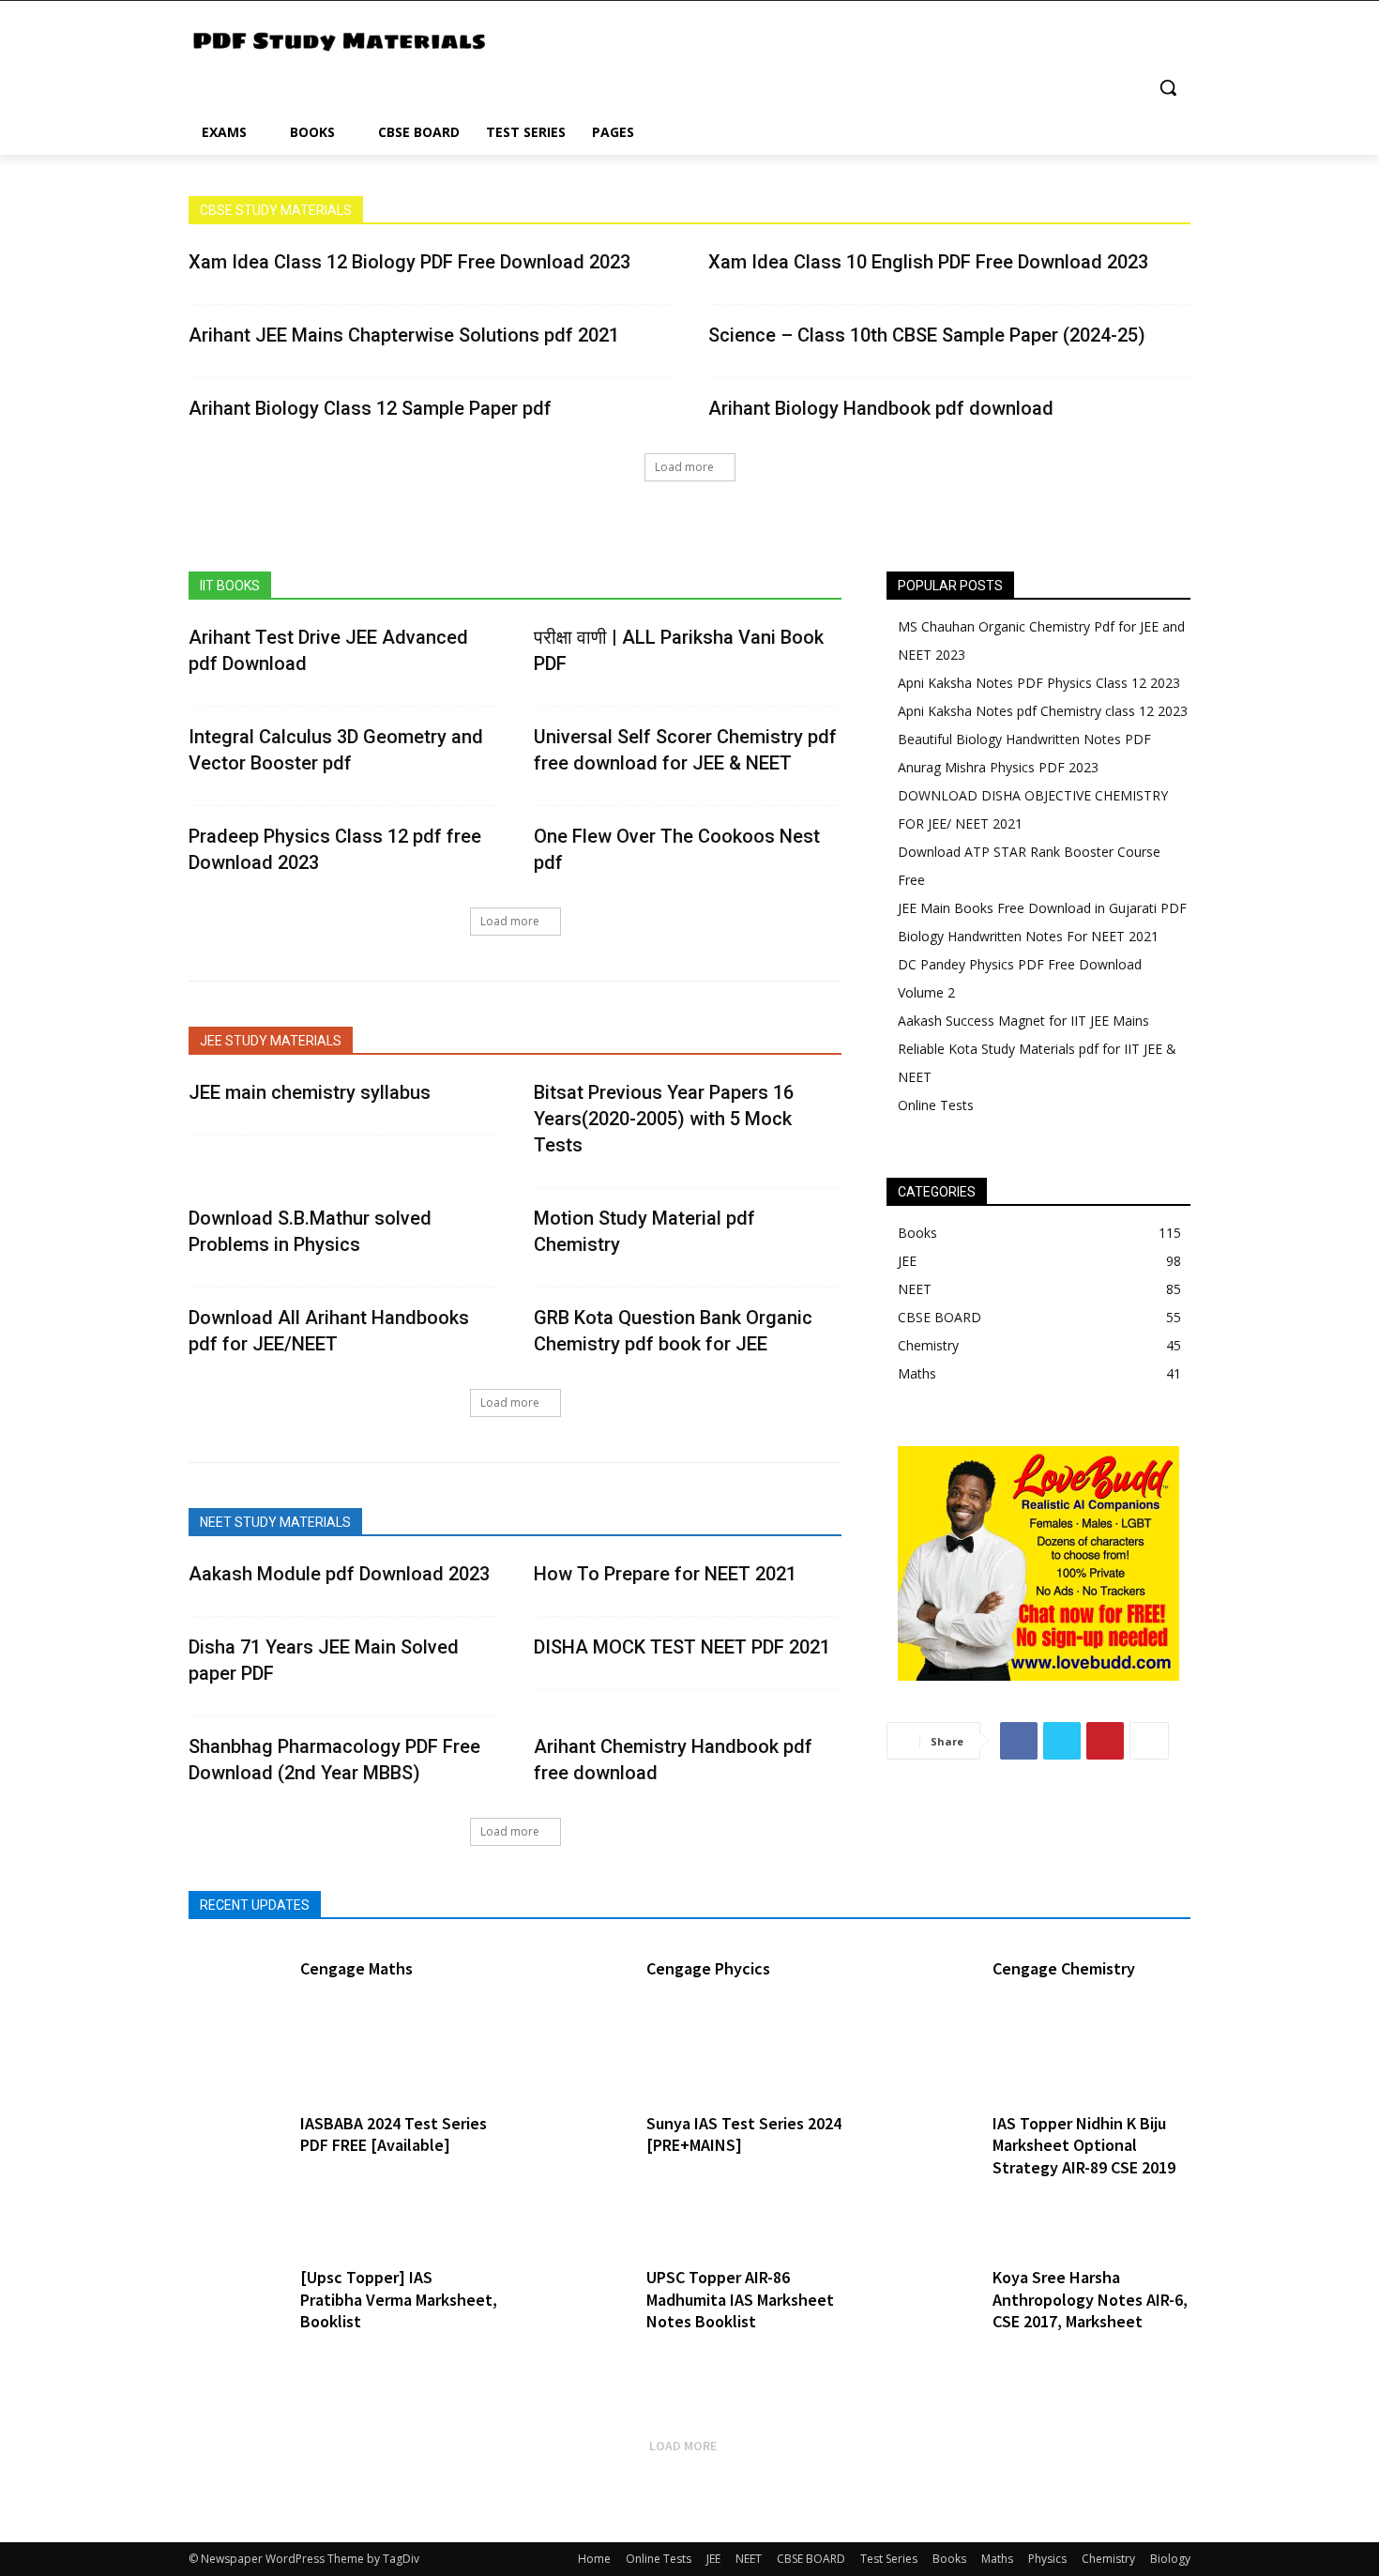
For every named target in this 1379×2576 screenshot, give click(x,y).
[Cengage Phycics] (581, 2006)
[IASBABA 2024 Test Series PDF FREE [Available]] (235, 2161)
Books (949, 2559)
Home (594, 2559)
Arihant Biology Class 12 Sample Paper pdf (370, 408)
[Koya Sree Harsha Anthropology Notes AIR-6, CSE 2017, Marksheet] (928, 2315)
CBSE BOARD (811, 2559)
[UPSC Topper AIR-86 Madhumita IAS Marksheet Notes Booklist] (581, 2315)
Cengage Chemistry (1064, 1968)
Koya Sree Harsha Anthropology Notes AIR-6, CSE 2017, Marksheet (1090, 2299)
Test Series (889, 2559)
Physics (1047, 2559)
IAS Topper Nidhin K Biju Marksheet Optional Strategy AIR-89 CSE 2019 (1084, 2145)
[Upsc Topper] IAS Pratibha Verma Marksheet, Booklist (399, 2299)
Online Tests (659, 2559)
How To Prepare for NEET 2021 (665, 1574)
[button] (1168, 87)
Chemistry (1108, 2559)
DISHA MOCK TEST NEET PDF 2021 (682, 1647)
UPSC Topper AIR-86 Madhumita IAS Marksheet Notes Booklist (740, 2299)
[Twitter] (1062, 1741)
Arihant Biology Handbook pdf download (881, 408)
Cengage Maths (356, 1968)
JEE (713, 2559)
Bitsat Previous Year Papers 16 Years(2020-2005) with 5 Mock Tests (664, 1119)
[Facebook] (1019, 1741)
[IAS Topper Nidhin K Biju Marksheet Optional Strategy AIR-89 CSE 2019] (928, 2161)
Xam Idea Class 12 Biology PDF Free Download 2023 (409, 262)
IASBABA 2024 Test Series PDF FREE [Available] (394, 2134)
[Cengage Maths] (235, 2006)
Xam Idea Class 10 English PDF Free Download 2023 (928, 262)
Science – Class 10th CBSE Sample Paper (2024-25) (927, 335)
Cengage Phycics (708, 1968)
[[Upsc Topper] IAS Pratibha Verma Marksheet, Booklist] (235, 2315)
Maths (997, 2559)
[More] (1149, 1741)
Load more (684, 467)
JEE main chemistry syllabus (310, 1092)
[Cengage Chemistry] (928, 2006)
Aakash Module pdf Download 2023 (339, 1574)
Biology (1170, 2559)
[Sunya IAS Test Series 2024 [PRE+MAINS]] (581, 2161)
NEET (749, 2559)
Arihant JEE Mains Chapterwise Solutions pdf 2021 (404, 335)
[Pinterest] (1105, 1741)
